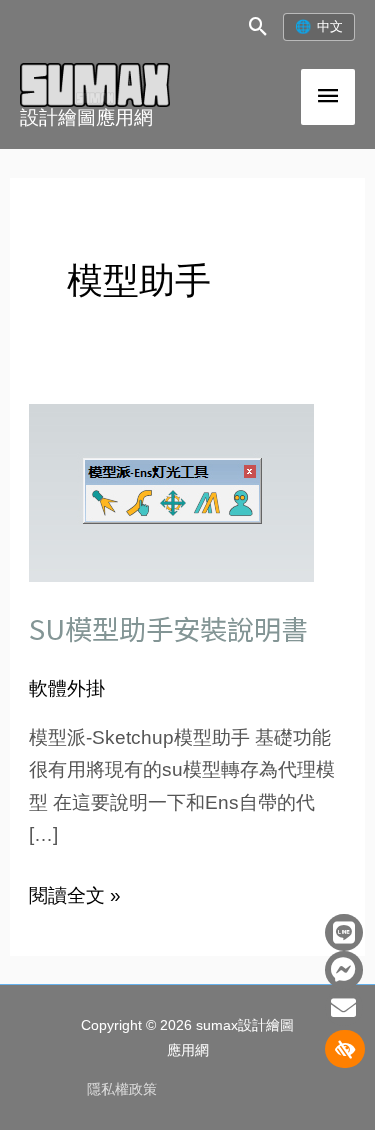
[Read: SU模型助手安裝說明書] (171, 491)
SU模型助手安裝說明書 (168, 628)
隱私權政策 (122, 1089)
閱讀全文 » (75, 893)
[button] (258, 26)
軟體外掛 (67, 688)
